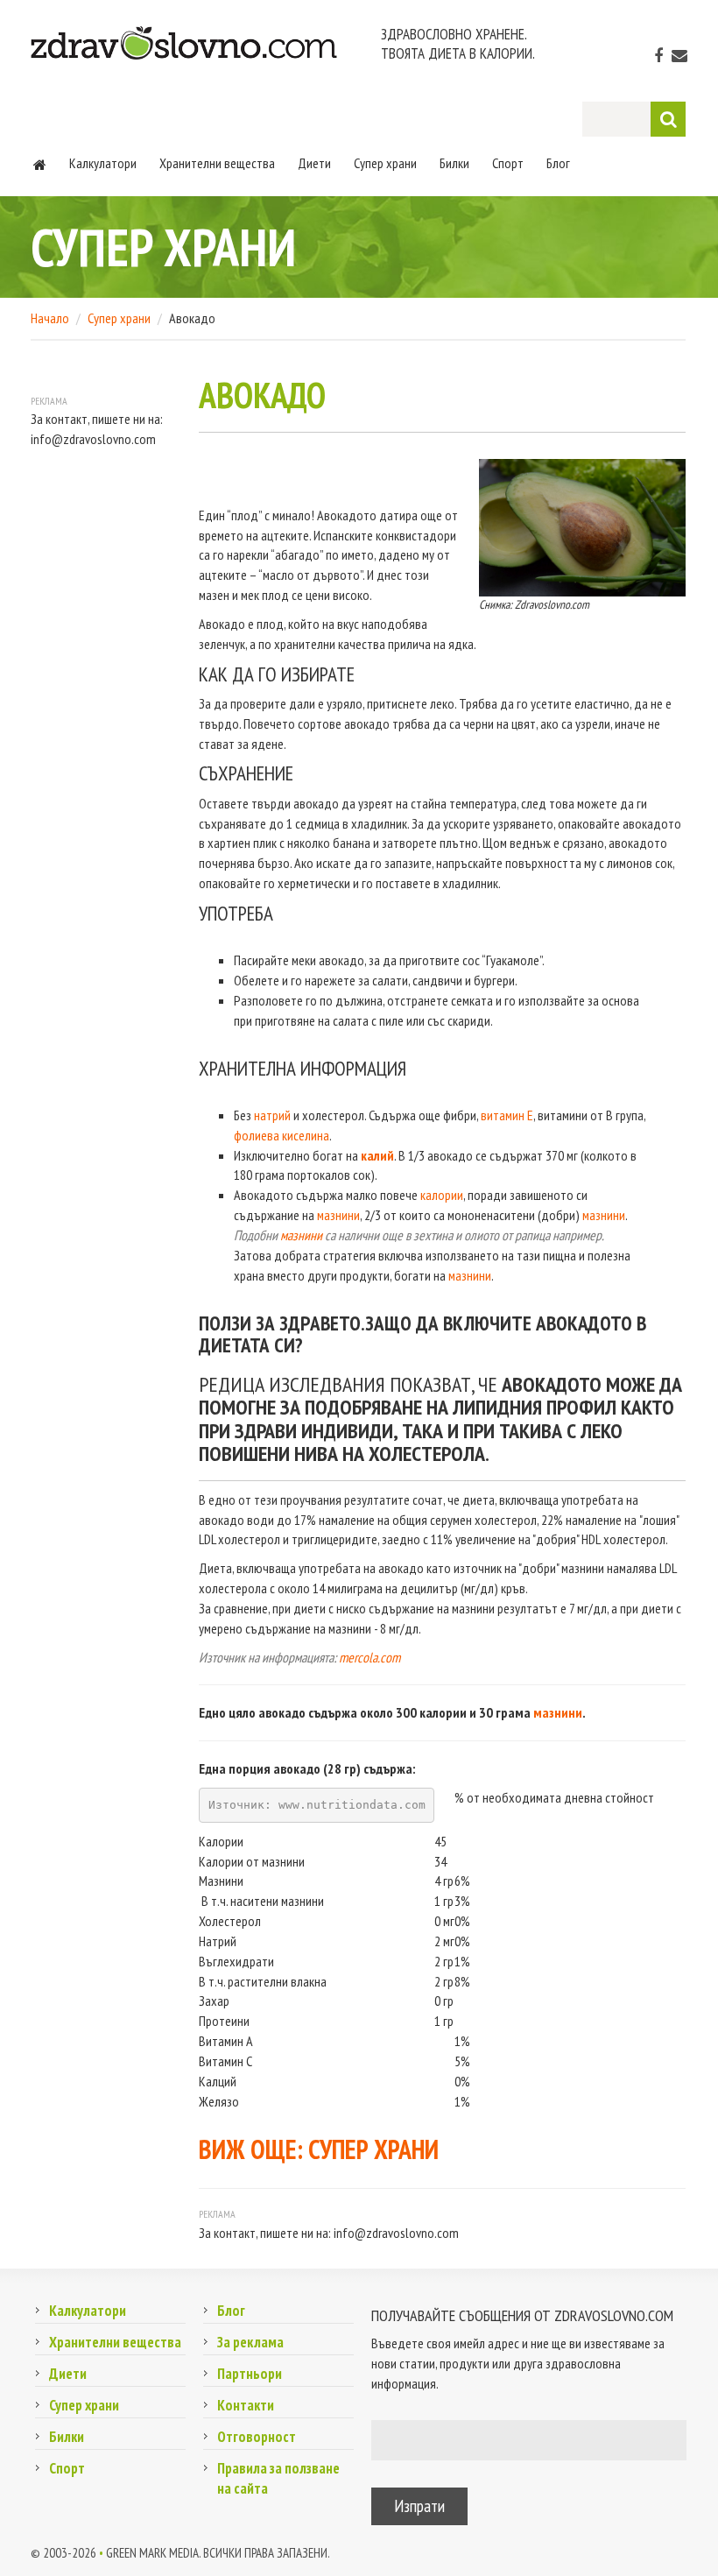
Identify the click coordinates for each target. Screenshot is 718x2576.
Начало (50, 318)
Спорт (508, 163)
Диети (314, 163)
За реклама (250, 2342)
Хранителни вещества (217, 163)
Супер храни (385, 163)
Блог (558, 163)
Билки (454, 163)
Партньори (250, 2374)
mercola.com (370, 1657)
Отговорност (257, 2437)
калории (442, 1195)
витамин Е (507, 1115)
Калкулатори (103, 163)
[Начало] (40, 163)
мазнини (338, 1215)
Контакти (246, 2405)
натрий (272, 1115)
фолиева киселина (282, 1135)
